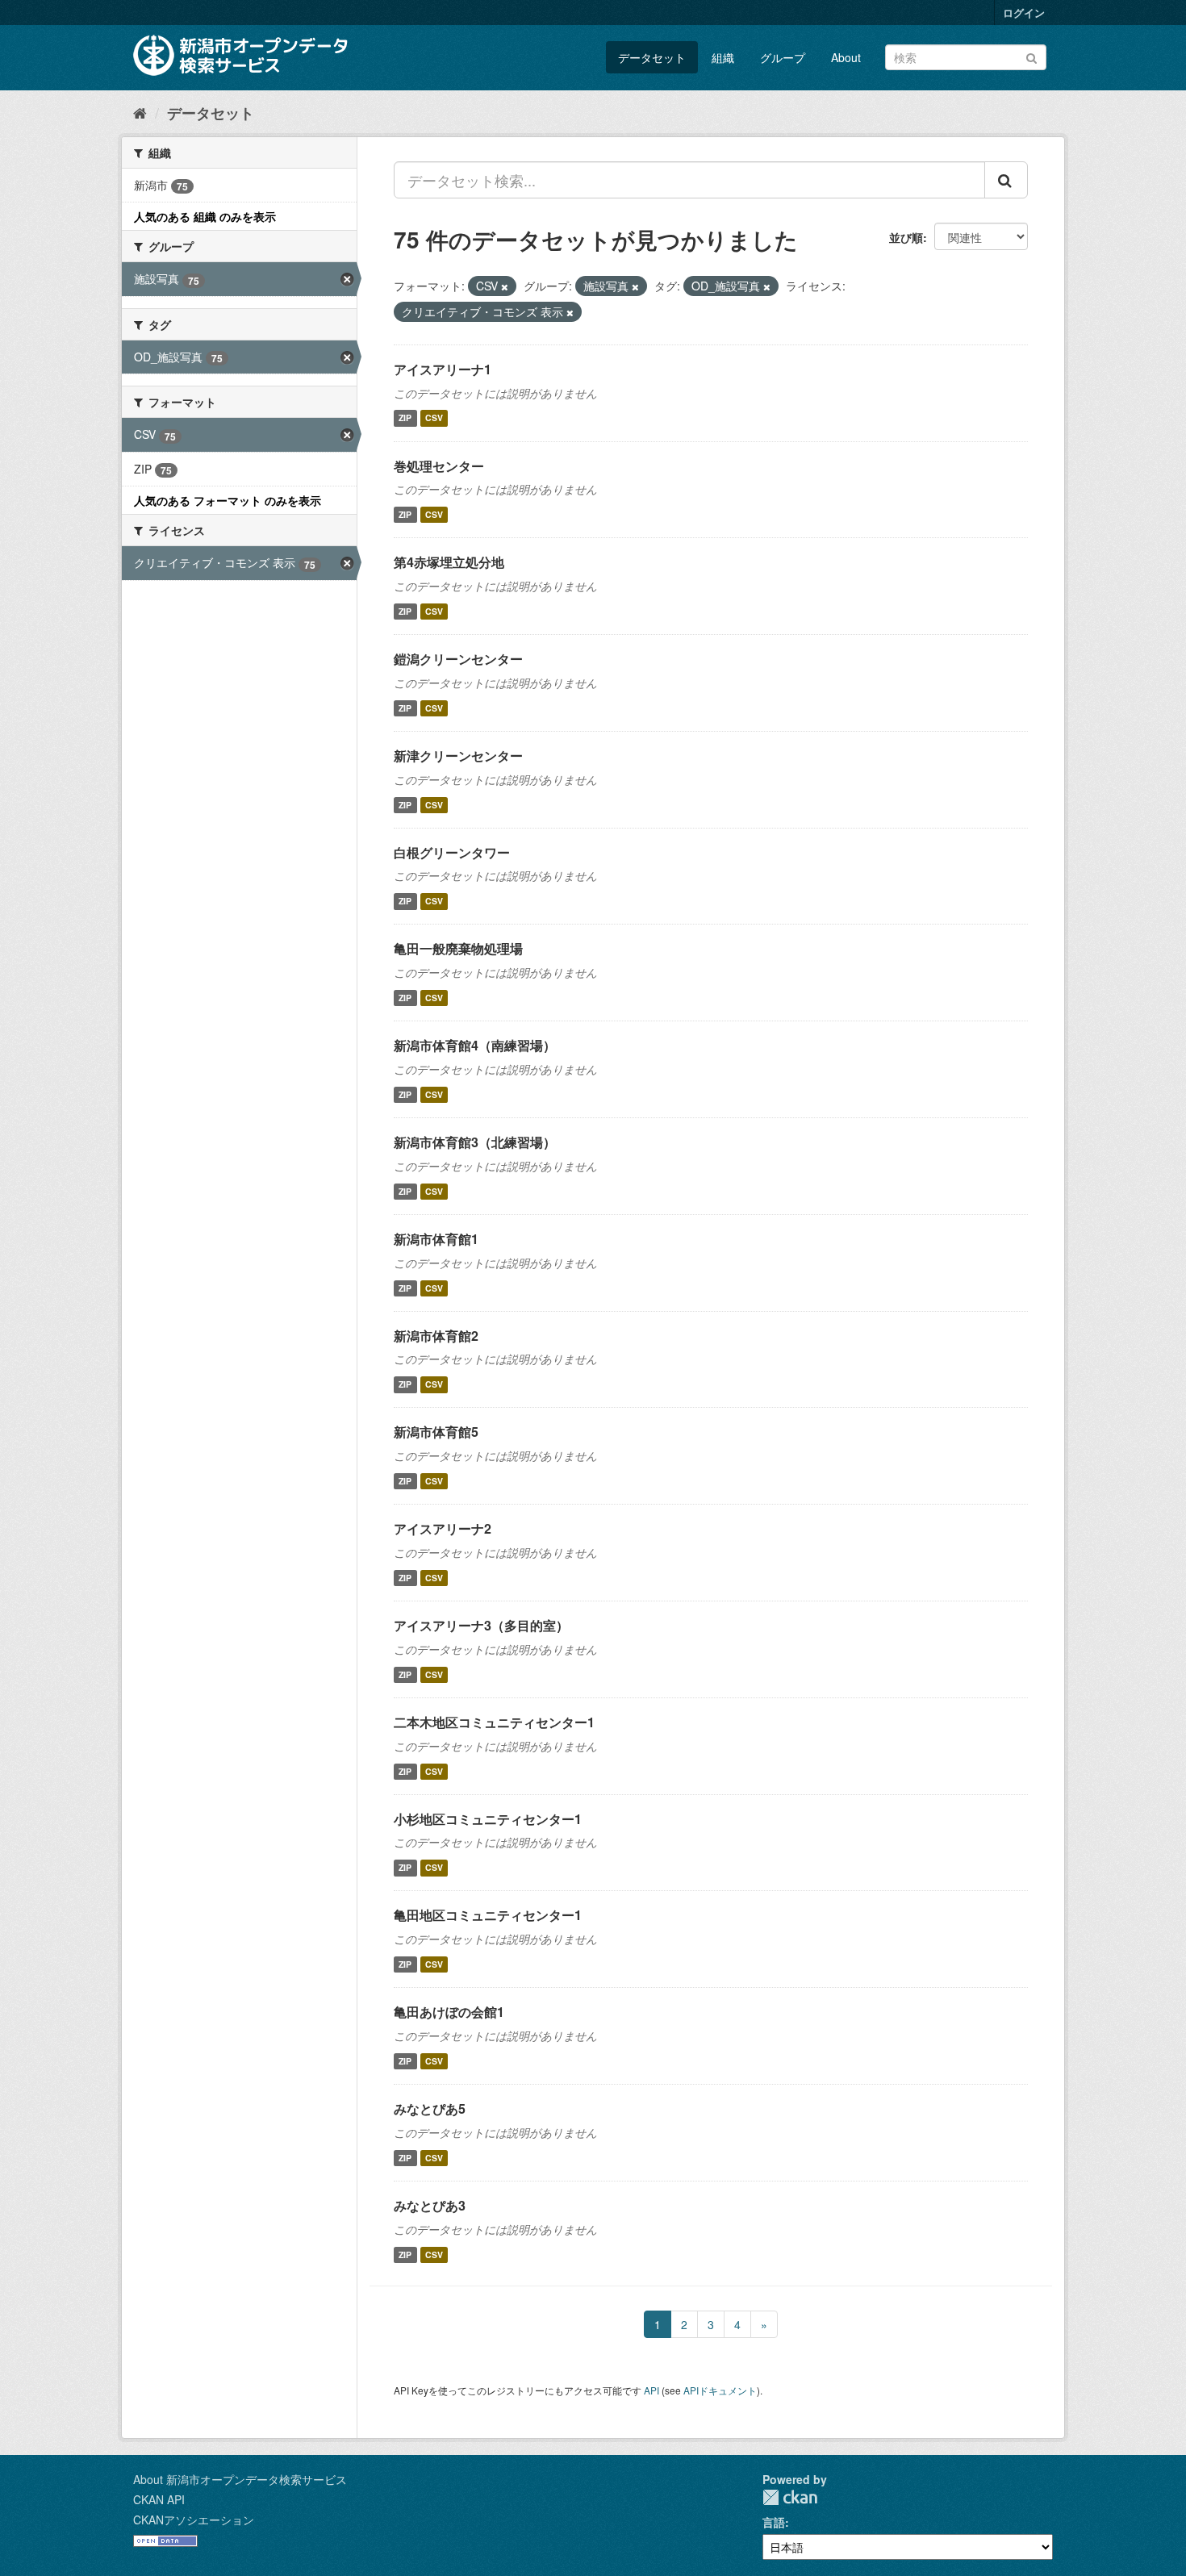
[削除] (505, 286)
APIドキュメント (720, 2390)
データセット (652, 57)
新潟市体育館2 (436, 1336)
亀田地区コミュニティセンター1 (488, 1915)
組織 (723, 57)
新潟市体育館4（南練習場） (475, 1045)
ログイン (1024, 13)
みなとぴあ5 (430, 2108)
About (846, 57)
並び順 (906, 237)
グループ (783, 57)
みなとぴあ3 (430, 2205)
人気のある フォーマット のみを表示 (228, 500)
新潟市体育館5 (436, 1432)
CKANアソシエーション (194, 2520)
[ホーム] (140, 112)
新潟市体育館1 (436, 1239)
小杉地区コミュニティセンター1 (488, 1819)
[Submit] (1031, 56)
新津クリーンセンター (458, 756)
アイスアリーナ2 (443, 1528)
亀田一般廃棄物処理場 (458, 948)
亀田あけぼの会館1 (449, 2012)
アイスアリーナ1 (443, 369)
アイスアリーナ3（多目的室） (481, 1625)
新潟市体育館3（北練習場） (475, 1142)
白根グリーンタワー (452, 852)
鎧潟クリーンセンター (458, 659)
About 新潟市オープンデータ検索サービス (240, 2479)
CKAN (790, 2497)
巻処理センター (439, 466)
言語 (774, 2522)
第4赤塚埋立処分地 (449, 562)
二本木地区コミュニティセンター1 (494, 1722)
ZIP (405, 418)
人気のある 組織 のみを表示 (205, 216)
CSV (434, 418)
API (651, 2390)
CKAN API (159, 2499)
